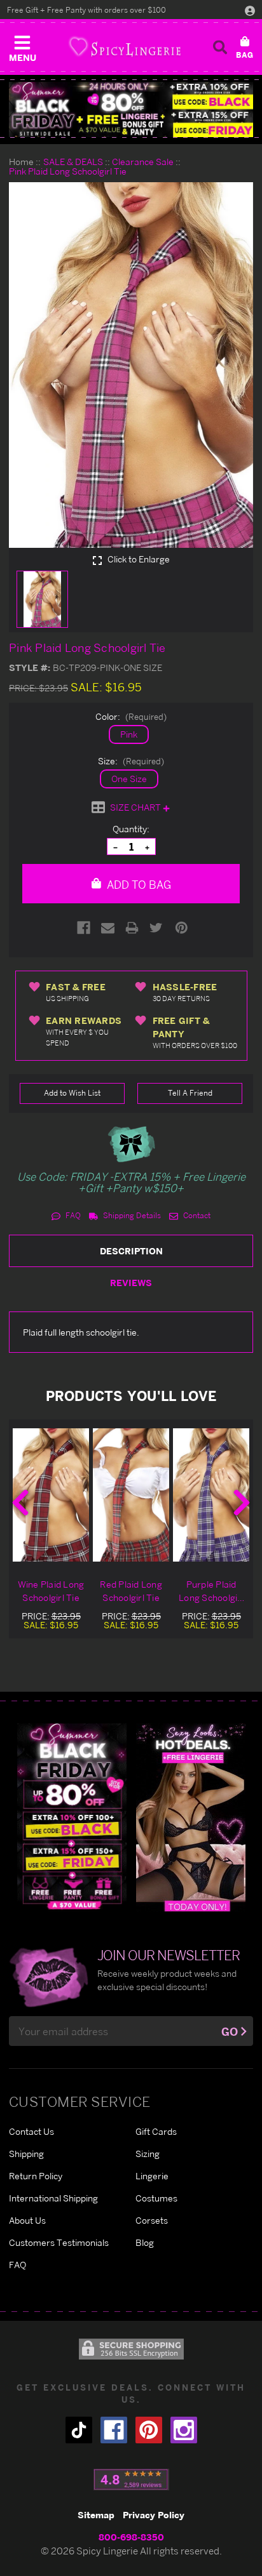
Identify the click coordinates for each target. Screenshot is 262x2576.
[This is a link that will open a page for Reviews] (131, 2480)
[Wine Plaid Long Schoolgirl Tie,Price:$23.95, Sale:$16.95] (51, 1495)
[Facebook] (84, 928)
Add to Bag (138, 885)
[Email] (108, 928)
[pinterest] (149, 2430)
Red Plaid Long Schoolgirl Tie (131, 1591)
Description (131, 1251)
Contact (196, 1215)
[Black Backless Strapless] (72, 1816)
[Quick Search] (220, 47)
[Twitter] (156, 928)
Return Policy (36, 2176)
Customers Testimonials (59, 2242)
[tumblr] (79, 2430)
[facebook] (114, 2430)
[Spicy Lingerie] (125, 47)
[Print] (132, 928)
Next (242, 1503)
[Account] (250, 10)
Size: (131, 761)
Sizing (148, 2154)
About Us (27, 2220)
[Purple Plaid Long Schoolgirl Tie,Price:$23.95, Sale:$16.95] (211, 1495)
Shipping (26, 2154)
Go (230, 2032)
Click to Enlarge (138, 559)
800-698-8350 (131, 2537)
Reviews (131, 1283)
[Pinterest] (182, 928)
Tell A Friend (190, 1093)
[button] (22, 46)
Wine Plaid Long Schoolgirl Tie (51, 1591)
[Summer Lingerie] (191, 1816)
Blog (145, 2242)
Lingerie (152, 2176)
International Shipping (53, 2198)
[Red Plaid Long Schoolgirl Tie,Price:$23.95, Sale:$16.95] (131, 1495)
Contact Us (31, 2131)
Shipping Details (131, 1215)
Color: (131, 716)
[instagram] (184, 2430)
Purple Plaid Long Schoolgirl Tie (211, 1591)
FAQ (72, 1215)
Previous (20, 1503)
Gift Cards (156, 2131)
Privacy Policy (154, 2515)
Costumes (156, 2198)
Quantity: (131, 829)
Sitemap (96, 2515)
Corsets (152, 2220)
